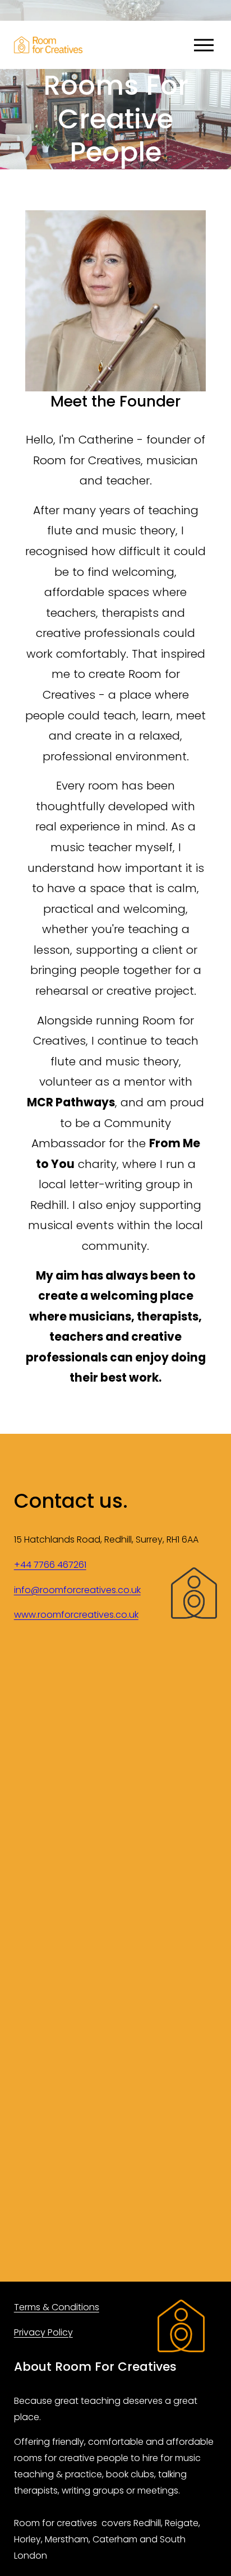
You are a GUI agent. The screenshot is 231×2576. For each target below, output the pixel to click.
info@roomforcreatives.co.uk (77, 1590)
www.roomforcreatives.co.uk (76, 1615)
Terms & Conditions (57, 2307)
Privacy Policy (43, 2332)
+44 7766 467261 (50, 1565)
